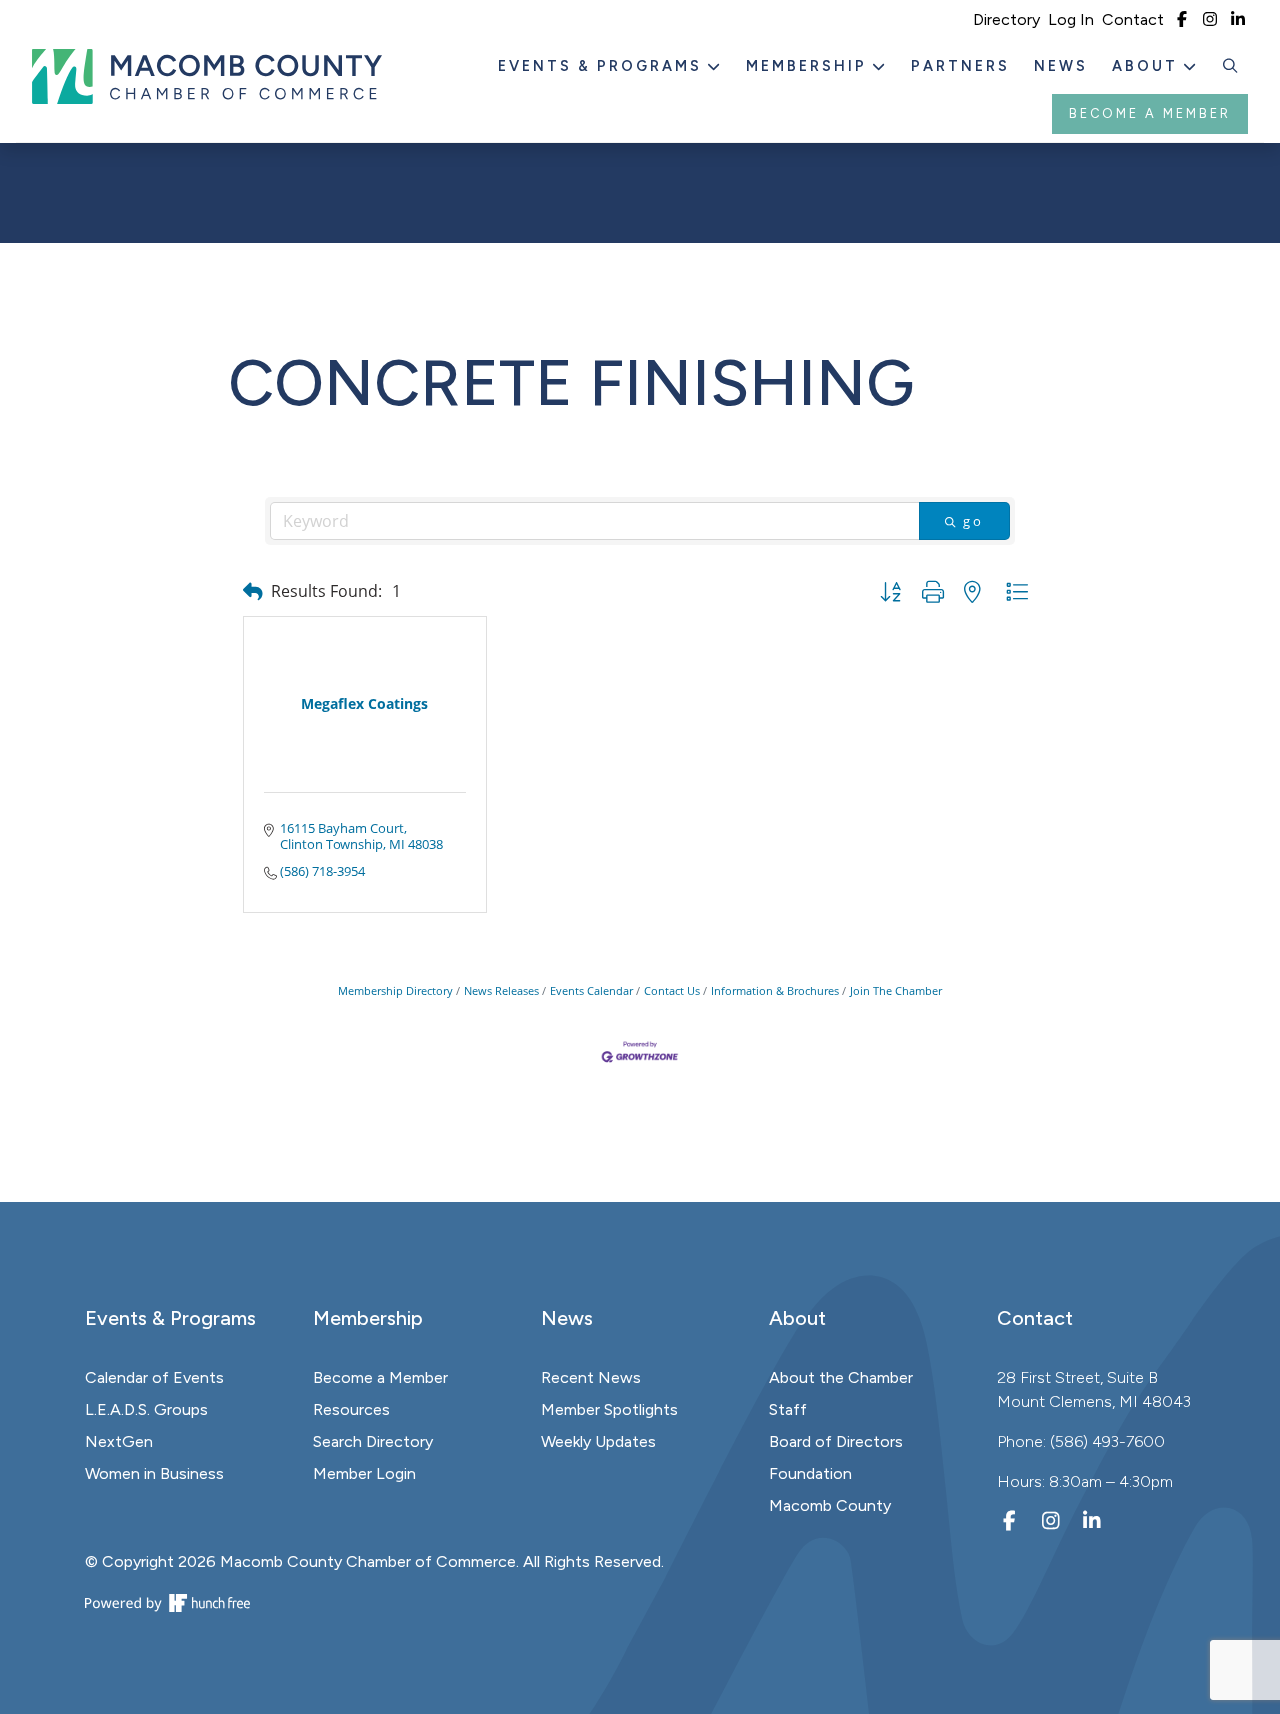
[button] (1231, 67)
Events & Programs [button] (603, 66)
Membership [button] (809, 66)
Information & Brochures (775, 990)
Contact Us (672, 990)
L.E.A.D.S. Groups (146, 1409)
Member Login (364, 1473)
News (1061, 66)
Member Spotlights (609, 1409)
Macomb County (830, 1505)
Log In (1071, 19)
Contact (1133, 19)
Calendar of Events (154, 1377)
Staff (788, 1409)
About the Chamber (841, 1377)
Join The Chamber (896, 990)
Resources (351, 1409)
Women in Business (154, 1473)
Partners (960, 66)
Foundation (810, 1473)
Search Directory (373, 1441)
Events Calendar (591, 990)
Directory (1006, 19)
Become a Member (1150, 113)
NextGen (119, 1441)
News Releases (501, 990)
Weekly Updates (598, 1441)
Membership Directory (395, 990)
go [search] (973, 521)
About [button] (1148, 66)
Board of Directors (836, 1441)
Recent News (591, 1377)
